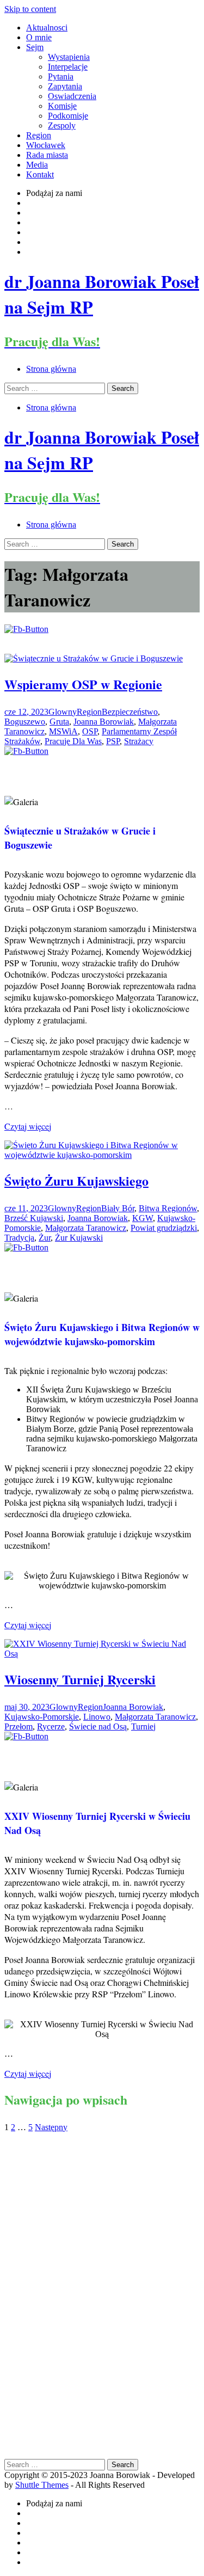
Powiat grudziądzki (164, 1228)
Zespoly (62, 125)
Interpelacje (68, 67)
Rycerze (51, 1726)
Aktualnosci (47, 27)
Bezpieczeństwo (130, 712)
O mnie (39, 37)
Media (37, 165)
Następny (51, 2127)
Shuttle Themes (42, 2485)
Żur (45, 1238)
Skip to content (30, 9)
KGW (143, 1218)
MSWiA (63, 731)
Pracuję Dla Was (73, 741)
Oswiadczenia (72, 96)
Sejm (35, 47)
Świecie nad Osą (98, 1726)
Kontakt (40, 174)
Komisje (62, 106)
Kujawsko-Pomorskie (42, 1717)
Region (39, 135)
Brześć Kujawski (34, 1218)
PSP (113, 741)
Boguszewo (25, 722)
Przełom (18, 1726)
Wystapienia (69, 57)
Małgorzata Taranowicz (86, 1228)
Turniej (143, 1726)
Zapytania (65, 86)
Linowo (97, 1717)
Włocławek (46, 145)
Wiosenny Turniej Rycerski (80, 1679)
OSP (90, 731)
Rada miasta (47, 155)
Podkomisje (68, 116)
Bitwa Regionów (168, 1208)
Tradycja (19, 1238)
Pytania (61, 76)
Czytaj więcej (28, 1126)
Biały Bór (118, 1208)
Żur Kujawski (79, 1238)
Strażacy (139, 741)
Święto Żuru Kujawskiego (76, 1180)
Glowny (63, 712)
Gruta (59, 722)
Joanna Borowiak (104, 722)
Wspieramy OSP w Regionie (83, 684)
